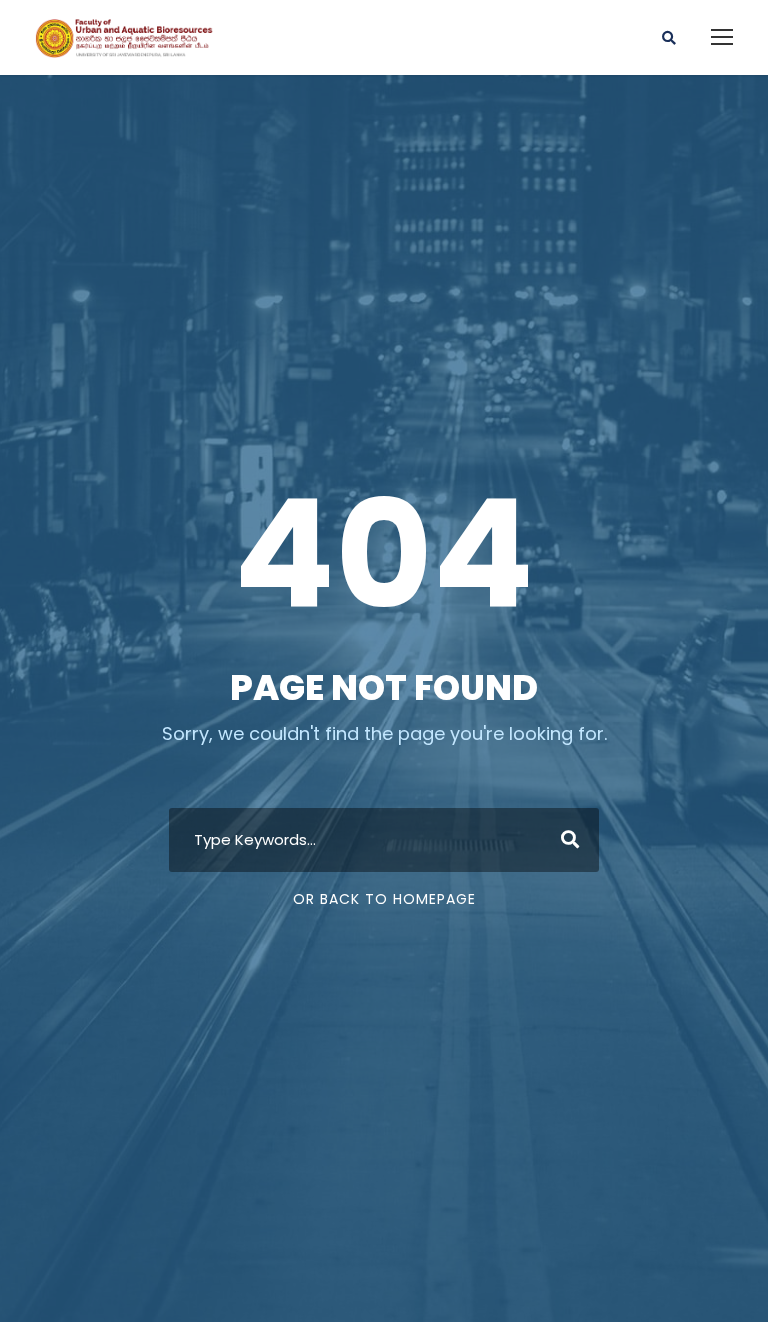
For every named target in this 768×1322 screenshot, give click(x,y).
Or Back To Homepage (384, 899)
